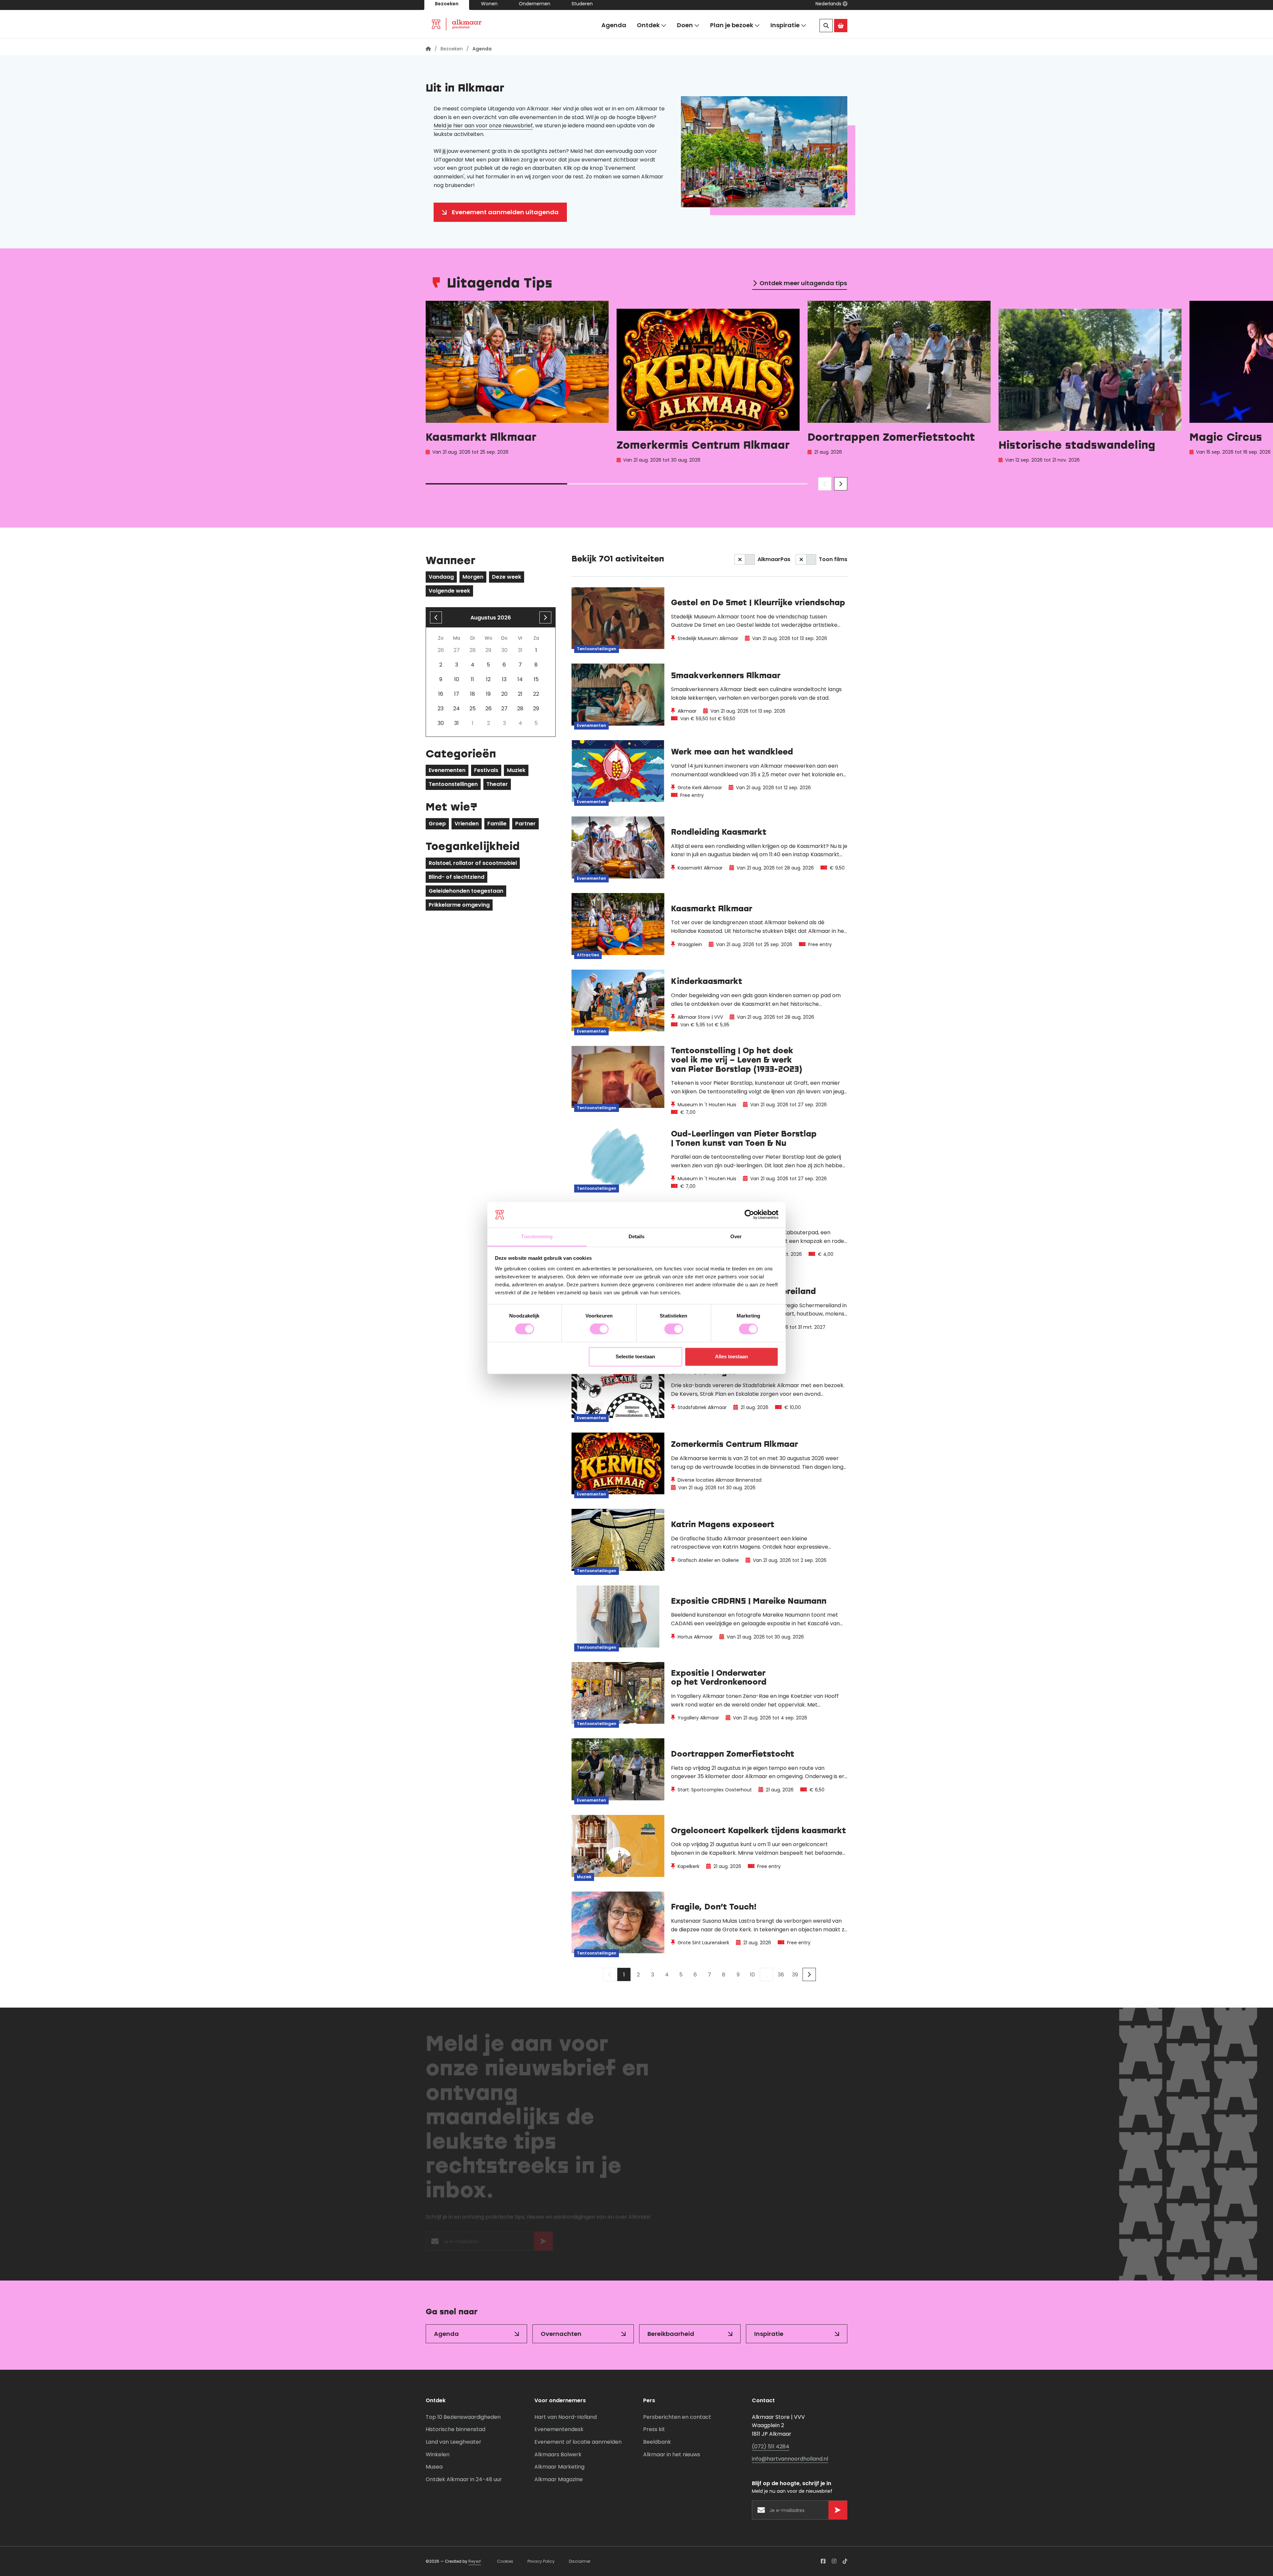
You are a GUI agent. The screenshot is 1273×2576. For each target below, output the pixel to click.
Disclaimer (580, 2561)
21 (520, 694)
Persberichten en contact (677, 2417)
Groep (437, 824)
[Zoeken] (826, 30)
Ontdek (648, 29)
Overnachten (561, 2334)
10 (752, 1975)
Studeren (582, 8)
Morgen (473, 577)
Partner (525, 824)
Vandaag (441, 577)
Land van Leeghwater (454, 2442)
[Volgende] (809, 1974)
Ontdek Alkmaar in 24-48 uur (464, 2479)
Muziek (516, 770)
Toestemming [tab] (537, 1236)
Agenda (614, 29)
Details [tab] (637, 1236)
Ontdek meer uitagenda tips (803, 283)
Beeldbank (657, 2442)
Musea (434, 2467)
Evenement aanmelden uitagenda (505, 212)
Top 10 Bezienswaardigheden (463, 2417)
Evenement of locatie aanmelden (578, 2442)
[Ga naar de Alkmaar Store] (841, 30)
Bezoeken (447, 8)
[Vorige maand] (436, 617)
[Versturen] (543, 2244)
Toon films (833, 559)
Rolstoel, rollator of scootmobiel (473, 863)
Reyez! (475, 2561)
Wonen (489, 8)
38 (781, 1975)
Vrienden (467, 824)
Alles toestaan (731, 1356)
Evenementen (447, 770)
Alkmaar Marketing (559, 2467)
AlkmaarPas (774, 559)
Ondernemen (535, 8)
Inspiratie (785, 29)
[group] (517, 384)
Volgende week (449, 591)
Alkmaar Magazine (559, 2479)
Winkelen (438, 2454)
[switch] (599, 1329)
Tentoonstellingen (453, 784)
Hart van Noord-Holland (566, 2417)
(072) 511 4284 (771, 2447)
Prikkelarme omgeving (459, 905)
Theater (497, 784)
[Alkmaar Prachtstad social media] (823, 2561)
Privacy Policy (541, 2561)
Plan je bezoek (732, 29)
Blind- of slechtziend (456, 877)
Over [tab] (736, 1236)
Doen (685, 29)
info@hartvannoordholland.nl (790, 2459)
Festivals (486, 770)
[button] (831, 8)
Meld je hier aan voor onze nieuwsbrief (483, 126)
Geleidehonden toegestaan (466, 891)
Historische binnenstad (455, 2429)
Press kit (654, 2429)
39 (795, 1975)
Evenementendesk (559, 2429)
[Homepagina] (428, 49)
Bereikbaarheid (671, 2334)
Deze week (507, 577)
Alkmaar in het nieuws (672, 2454)
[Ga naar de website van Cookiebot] (749, 1215)
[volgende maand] (545, 617)
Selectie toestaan (635, 1356)
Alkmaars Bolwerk (558, 2454)
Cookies (505, 2561)
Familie (497, 824)
